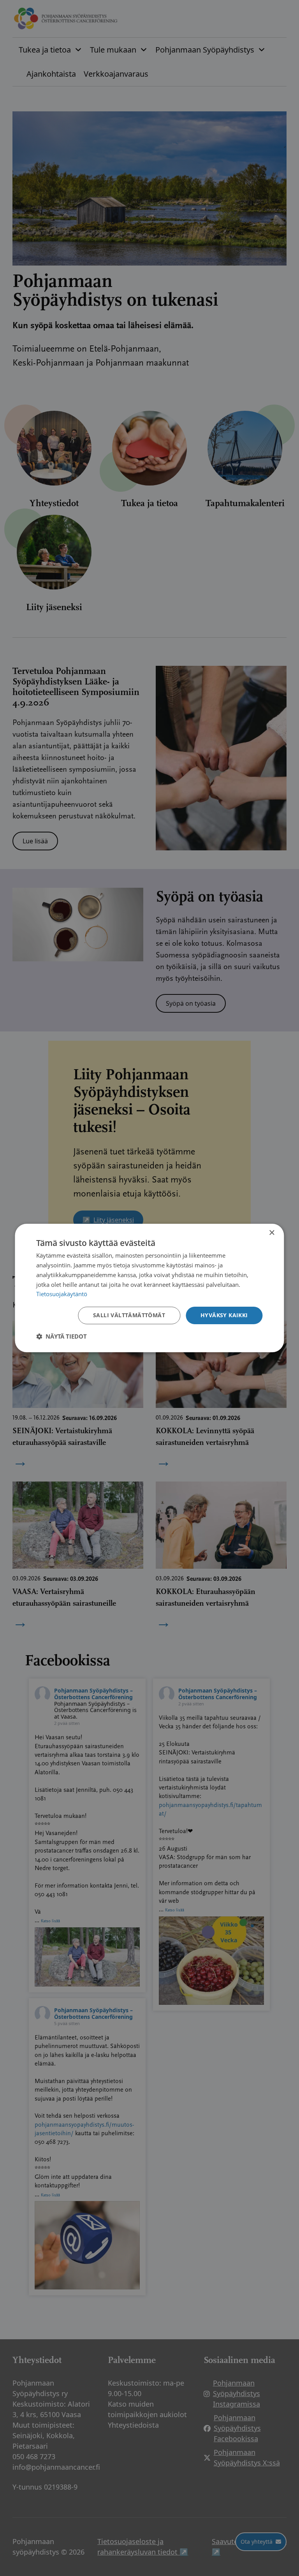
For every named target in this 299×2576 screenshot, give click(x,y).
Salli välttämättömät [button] (129, 1315)
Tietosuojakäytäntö (62, 1294)
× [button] (272, 1233)
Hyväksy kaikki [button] (224, 1315)
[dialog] (149, 1288)
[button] (62, 1336)
